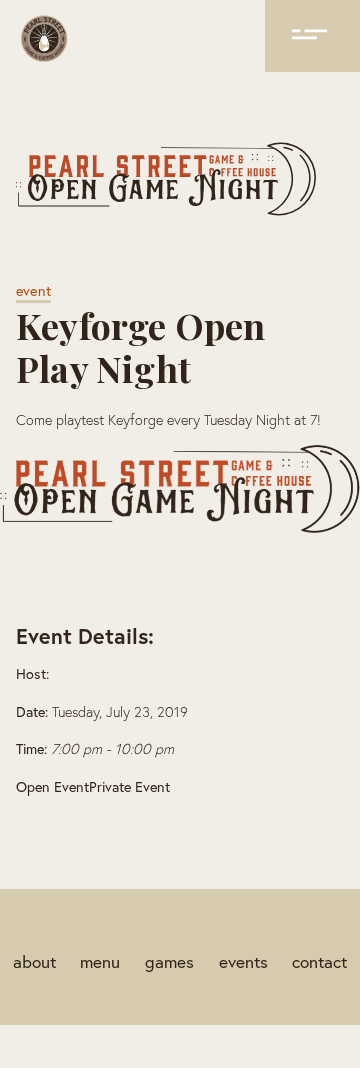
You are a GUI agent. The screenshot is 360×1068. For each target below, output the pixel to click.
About (34, 961)
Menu (100, 961)
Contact (319, 961)
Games (169, 961)
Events (243, 961)
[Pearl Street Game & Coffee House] (44, 42)
